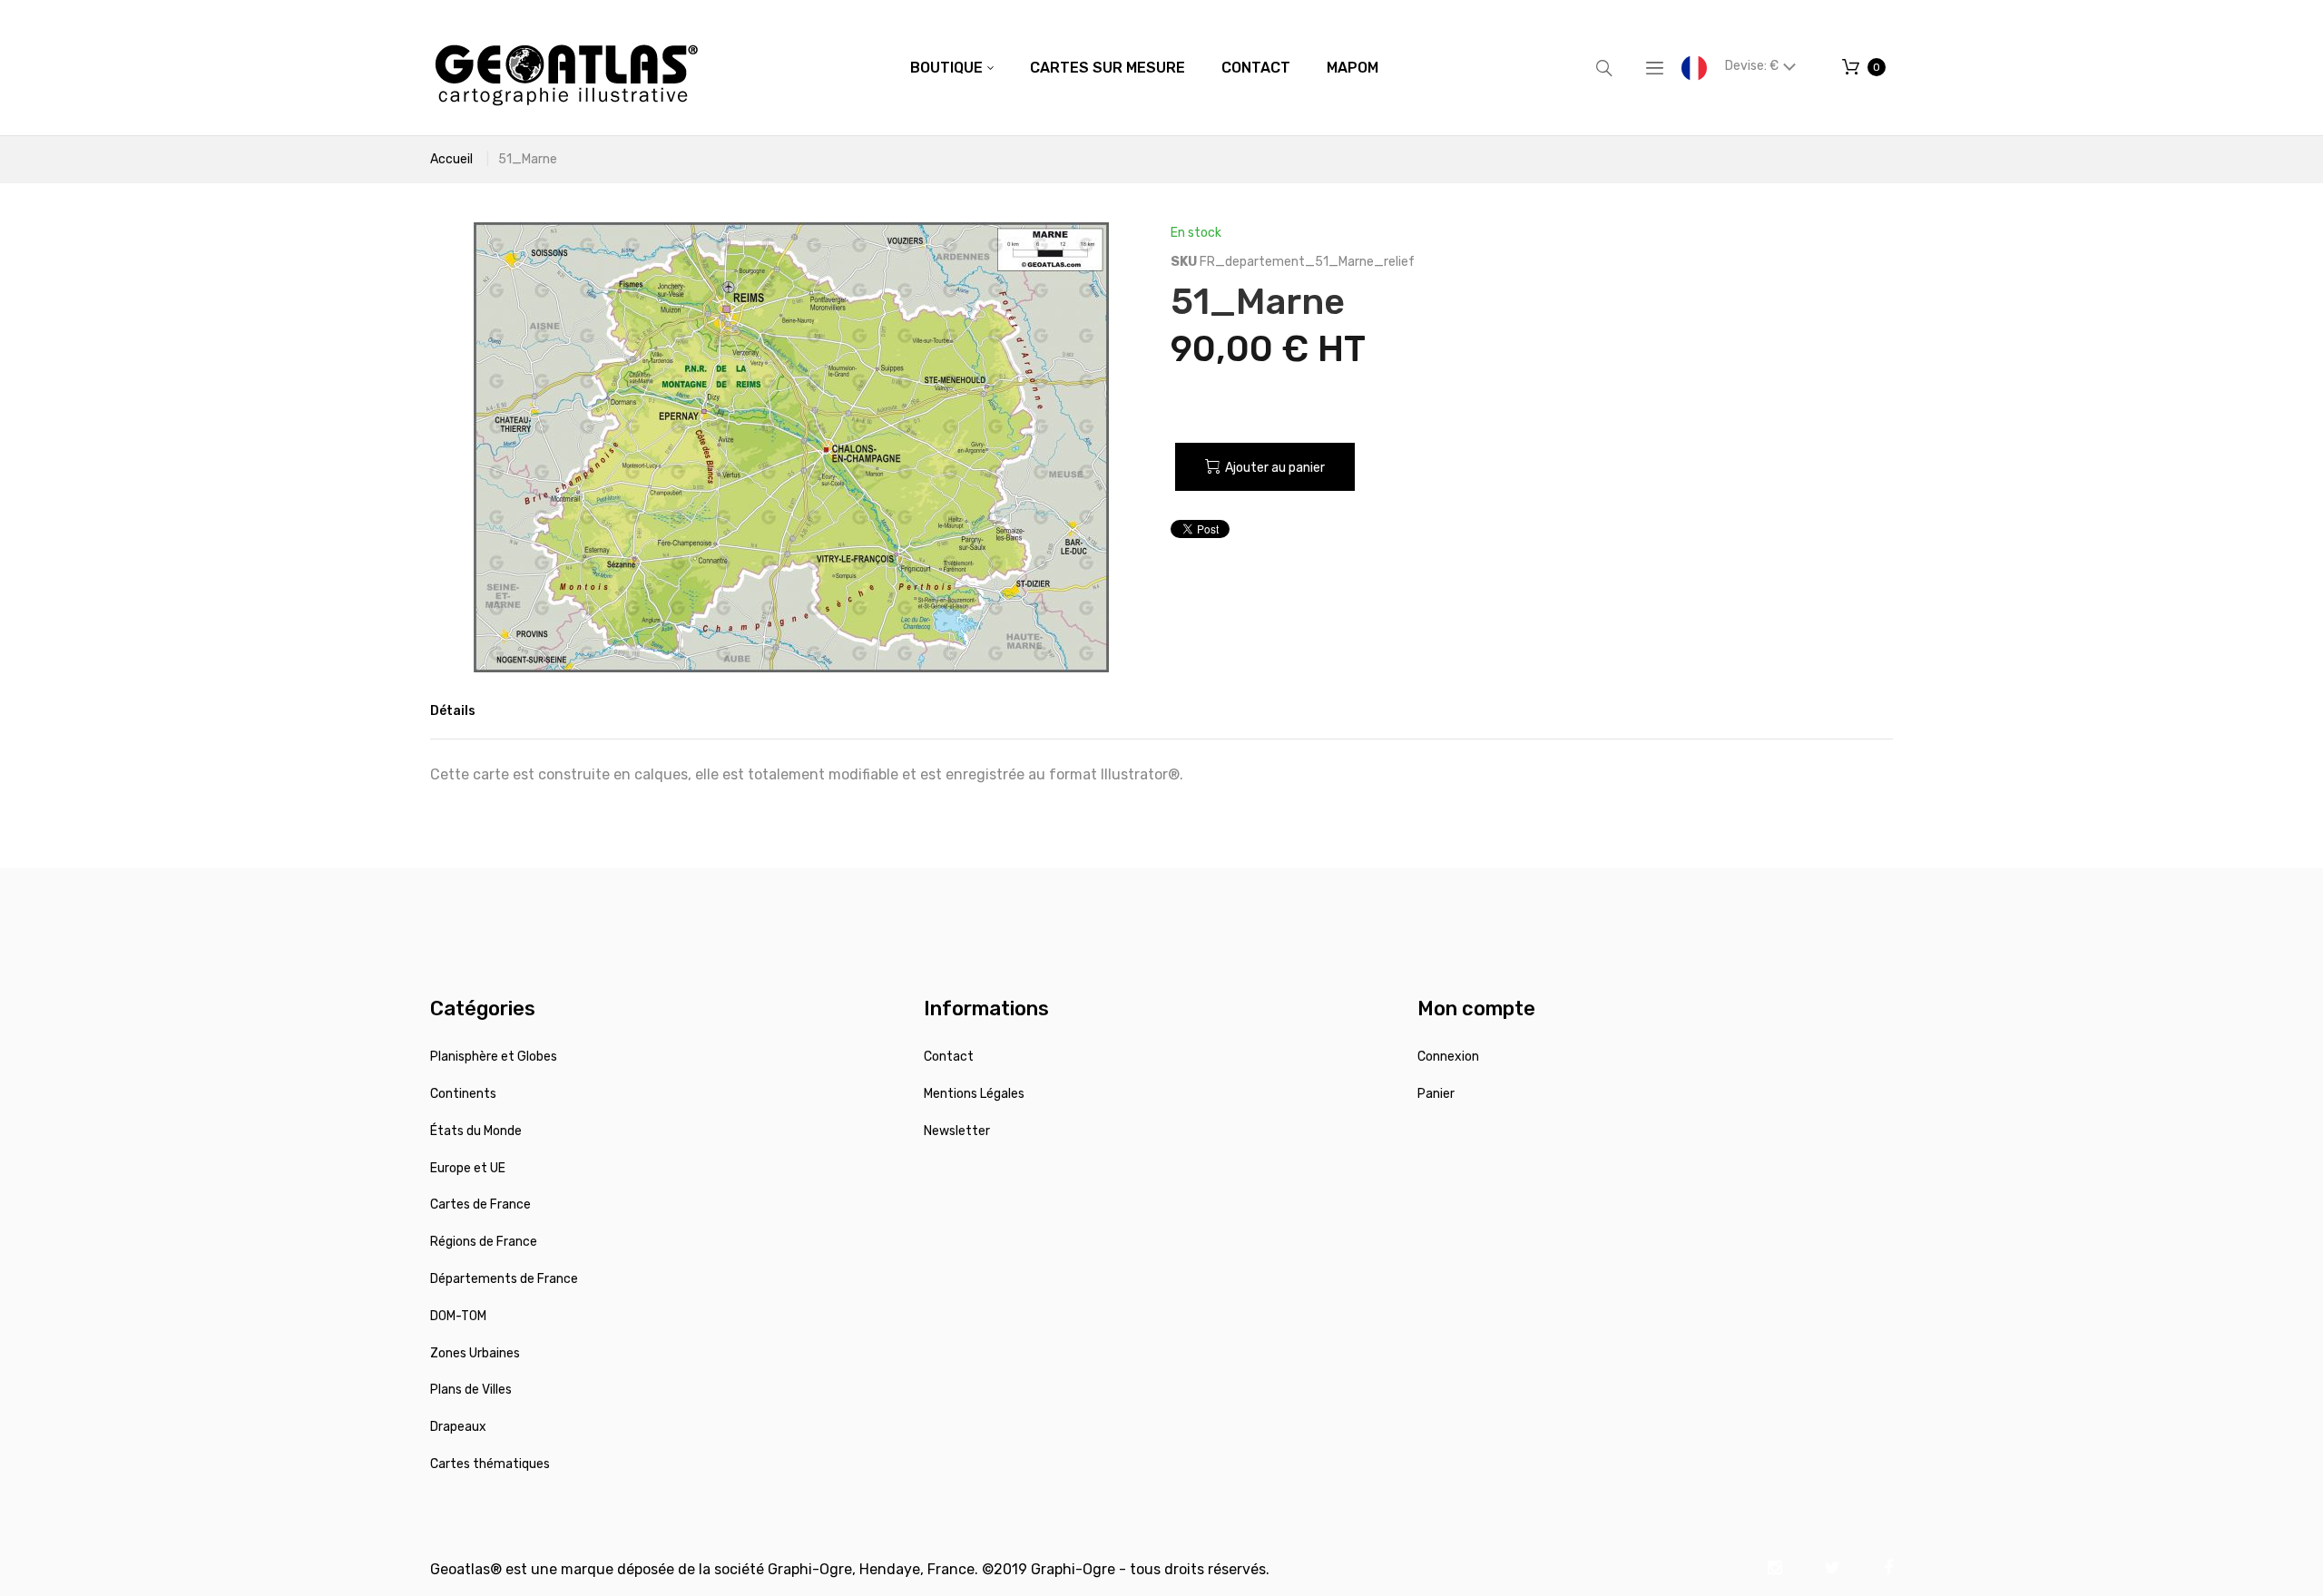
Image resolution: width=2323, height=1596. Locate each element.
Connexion (1448, 1057)
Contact (949, 1057)
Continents (463, 1094)
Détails (453, 711)
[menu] (1144, 68)
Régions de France (484, 1242)
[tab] (453, 711)
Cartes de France (480, 1204)
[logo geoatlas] (566, 68)
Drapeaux (458, 1427)
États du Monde (476, 1131)
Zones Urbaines (475, 1353)
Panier (1436, 1094)
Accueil (451, 159)
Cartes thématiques (490, 1464)
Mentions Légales (974, 1094)
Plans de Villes (471, 1390)
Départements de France (504, 1279)
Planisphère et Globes (494, 1057)
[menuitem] (952, 68)
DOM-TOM (458, 1316)
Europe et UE (468, 1168)
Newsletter (957, 1131)
